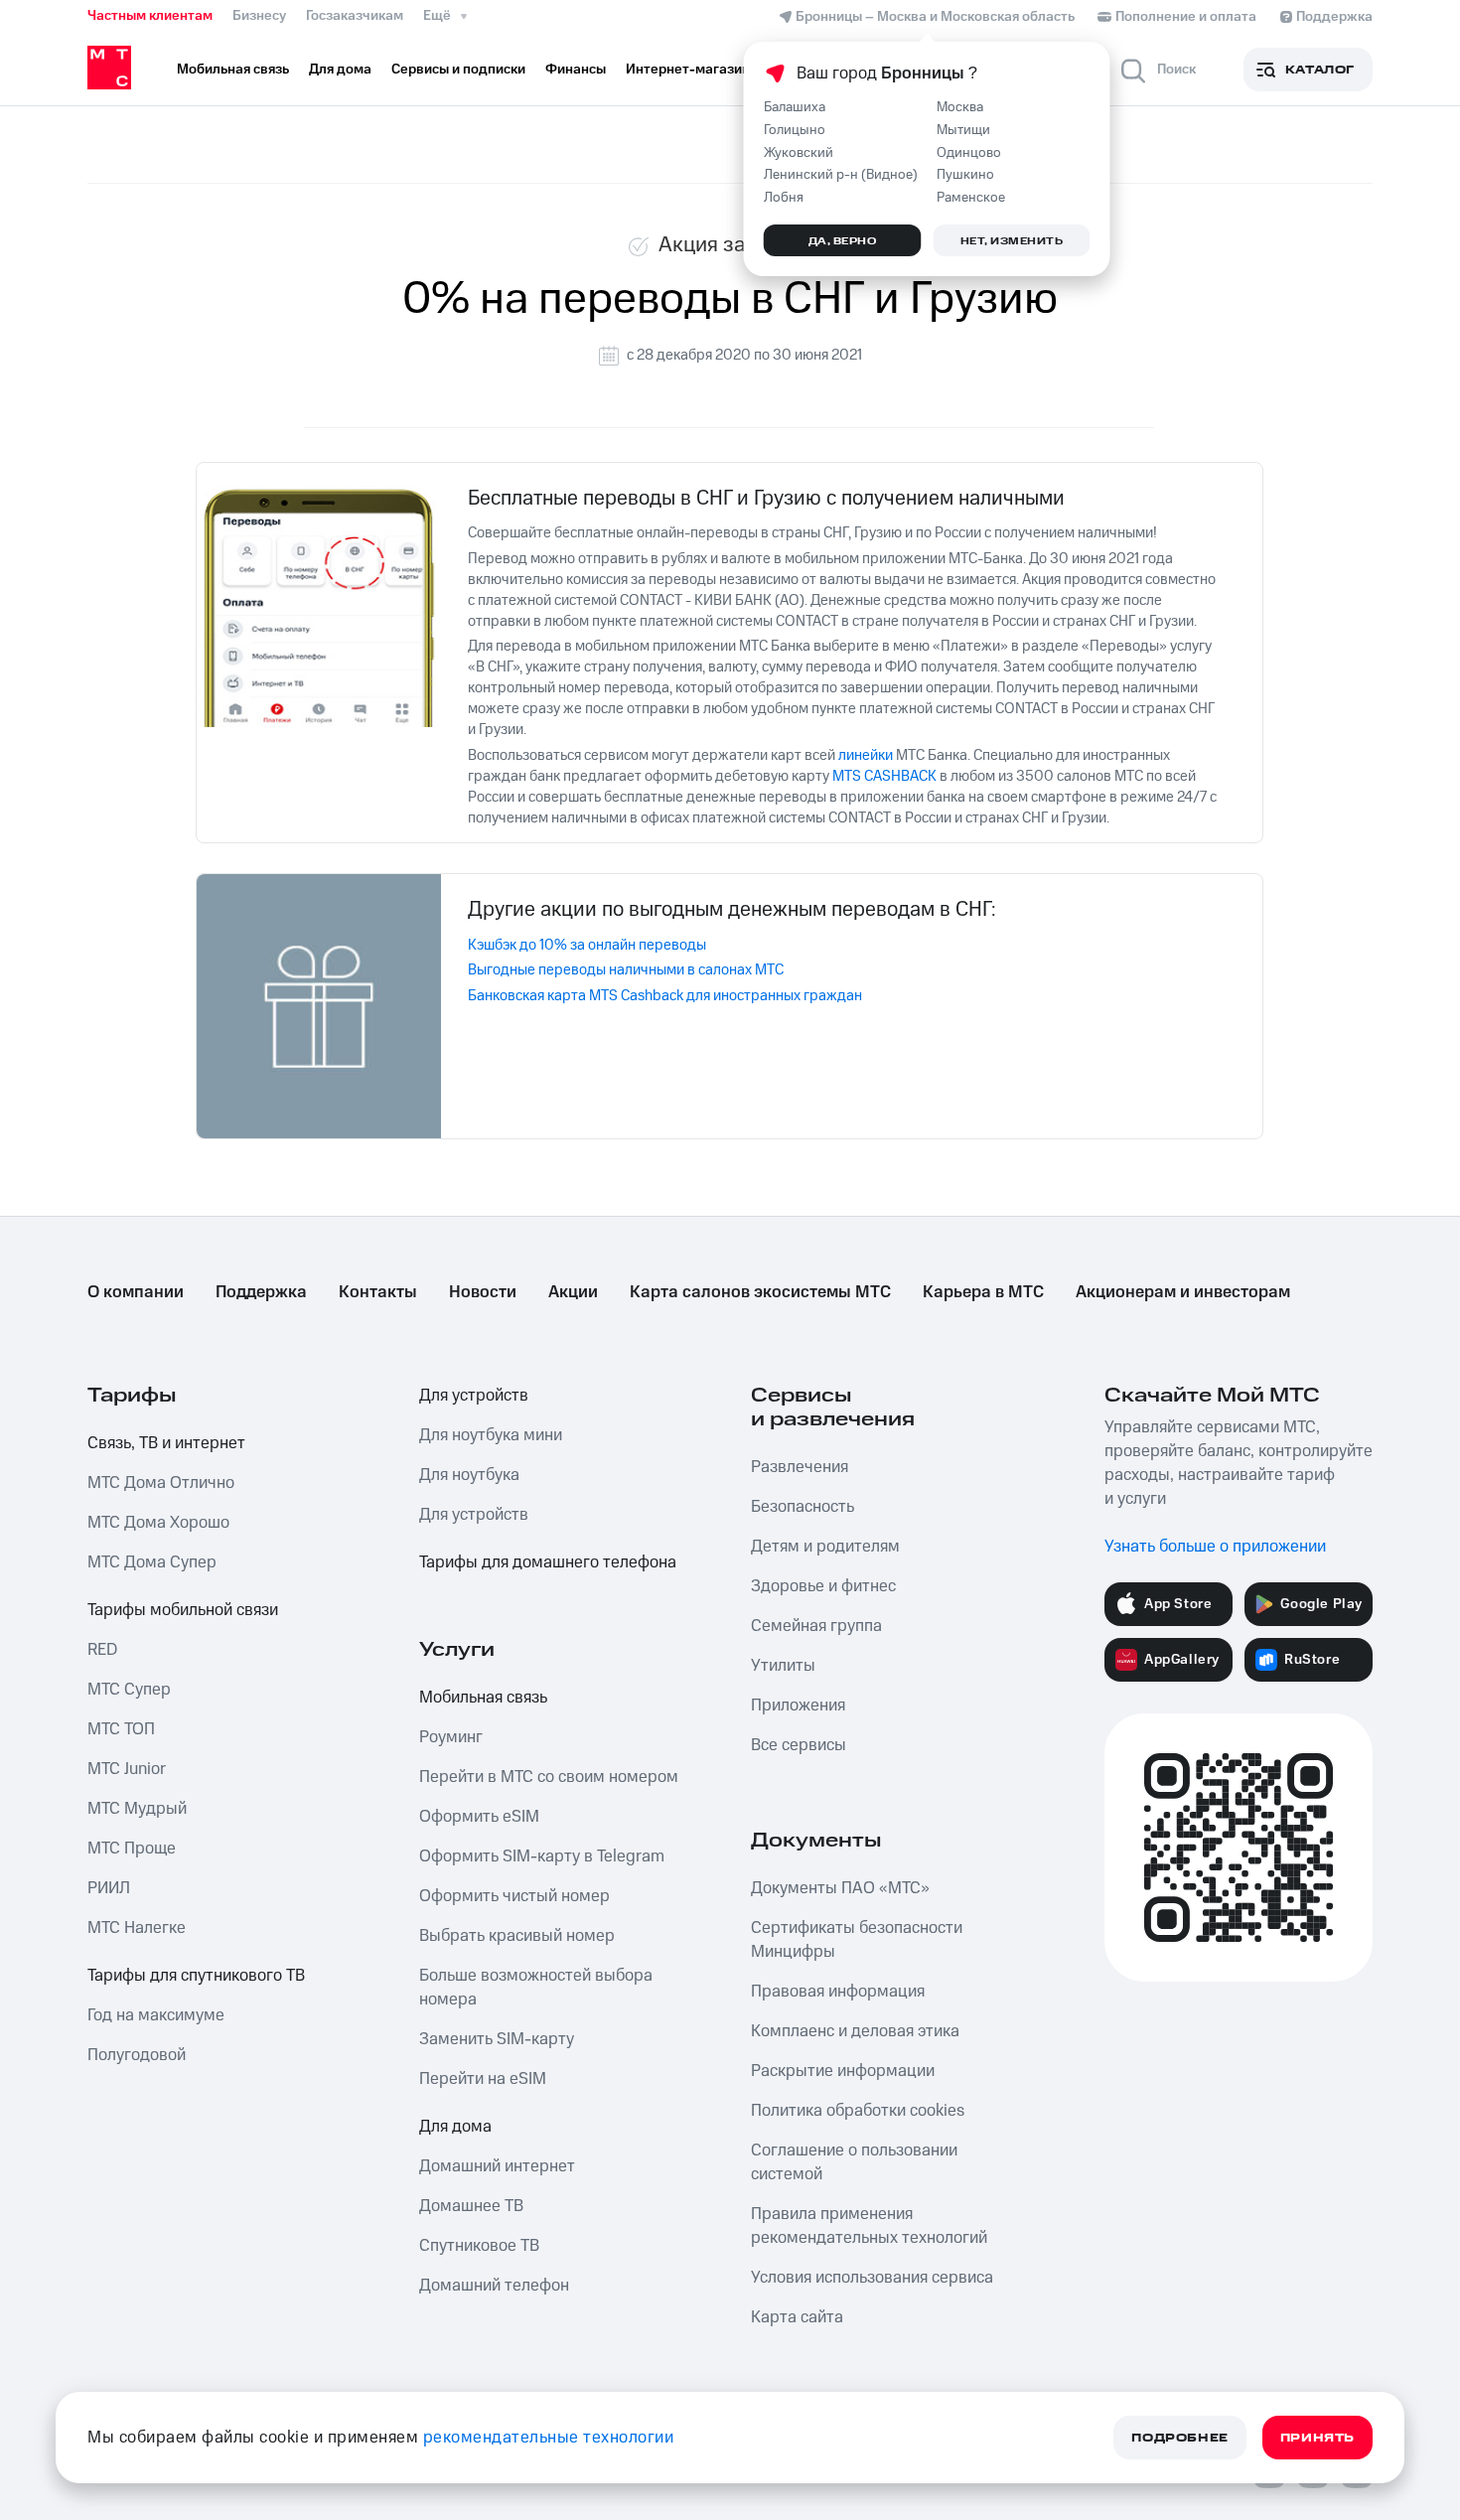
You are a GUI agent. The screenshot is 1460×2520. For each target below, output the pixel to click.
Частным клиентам (150, 16)
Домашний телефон (494, 2286)
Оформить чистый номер (514, 1896)
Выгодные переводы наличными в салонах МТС (626, 970)
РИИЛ (109, 1888)
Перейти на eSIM (483, 2079)
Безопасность (803, 1507)
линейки (866, 755)
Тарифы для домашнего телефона (548, 1562)
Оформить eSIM (479, 1817)
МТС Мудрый (137, 1809)
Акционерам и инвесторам (1183, 1292)
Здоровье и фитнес (823, 1586)
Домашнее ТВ (471, 2206)
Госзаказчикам (355, 16)
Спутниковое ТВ (479, 2246)
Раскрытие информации (843, 2071)
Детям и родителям (825, 1547)
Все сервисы (799, 1745)
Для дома (455, 2127)
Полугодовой (137, 2055)
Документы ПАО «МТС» (840, 1888)
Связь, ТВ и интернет (166, 1443)
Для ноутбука (469, 1475)
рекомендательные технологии (549, 2438)
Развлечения (800, 1467)
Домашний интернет (497, 2166)
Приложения (798, 1705)
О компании (136, 1292)
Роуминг (451, 1737)
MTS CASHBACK (884, 776)
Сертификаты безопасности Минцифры (857, 1940)
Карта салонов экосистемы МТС (760, 1292)
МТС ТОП (121, 1729)
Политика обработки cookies (858, 2111)
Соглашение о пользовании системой (854, 2162)
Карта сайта (797, 2317)
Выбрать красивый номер (517, 1936)
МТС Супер (129, 1690)
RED (102, 1650)
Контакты (378, 1292)
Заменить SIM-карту (497, 2039)
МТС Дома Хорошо (158, 1523)
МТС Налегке (137, 1928)
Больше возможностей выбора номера (536, 1988)
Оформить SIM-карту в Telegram (542, 1856)
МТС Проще (132, 1849)
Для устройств (474, 1396)
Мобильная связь (483, 1698)
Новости (483, 1292)
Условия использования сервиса (872, 2278)
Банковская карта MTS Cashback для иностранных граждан (665, 996)
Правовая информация (838, 1992)
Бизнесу (259, 16)
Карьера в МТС (983, 1292)
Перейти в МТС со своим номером (549, 1777)
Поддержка (261, 1292)
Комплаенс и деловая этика (855, 2031)
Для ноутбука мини (491, 1435)
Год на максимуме (156, 2015)
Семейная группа (816, 1626)
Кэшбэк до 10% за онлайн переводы (587, 945)
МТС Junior (127, 1769)
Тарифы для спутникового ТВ (196, 1976)
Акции (573, 1292)
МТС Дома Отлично (161, 1483)
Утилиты (783, 1666)
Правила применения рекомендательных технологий (869, 2226)
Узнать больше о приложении (1215, 1547)
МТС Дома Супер (152, 1562)
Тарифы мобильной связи (183, 1610)
